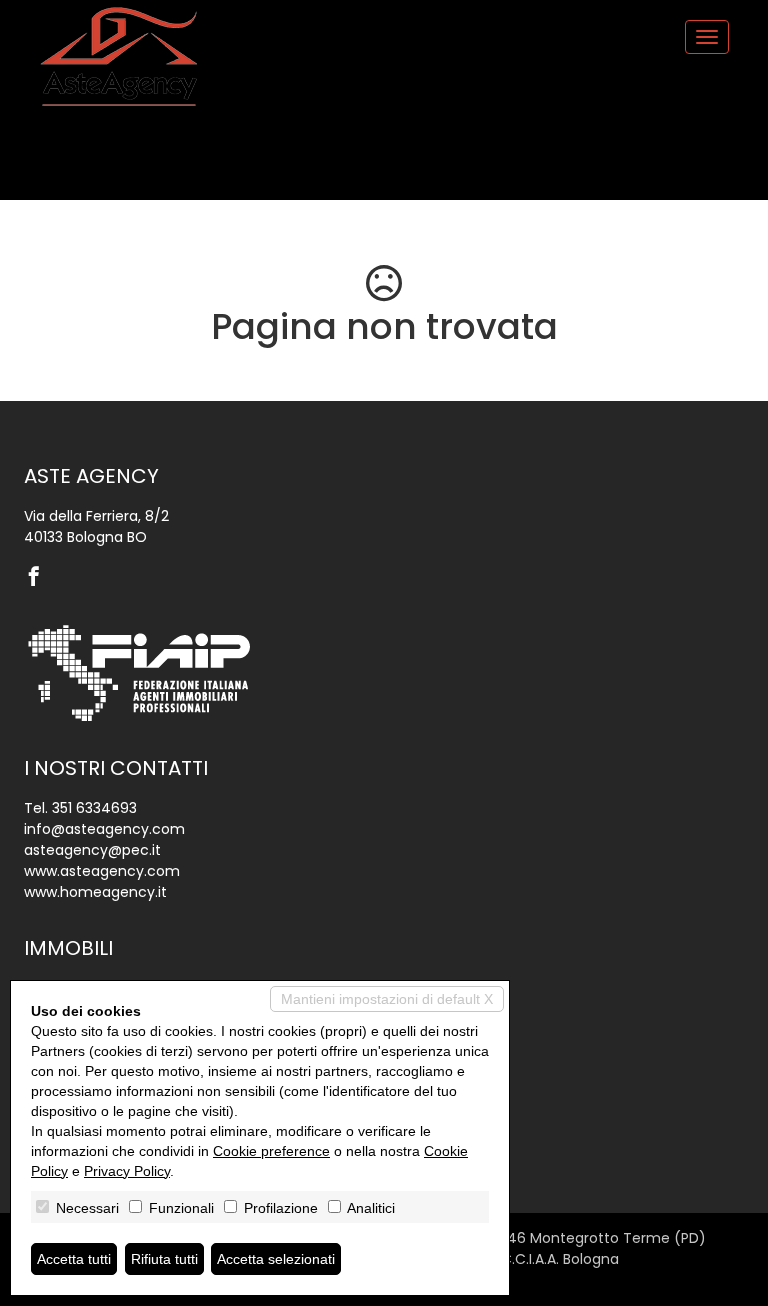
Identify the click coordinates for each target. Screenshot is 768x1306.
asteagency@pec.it (92, 850)
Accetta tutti (74, 1259)
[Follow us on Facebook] (39, 578)
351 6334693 (94, 808)
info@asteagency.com (104, 829)
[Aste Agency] (119, 57)
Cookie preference (271, 1151)
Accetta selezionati (276, 1259)
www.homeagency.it (95, 892)
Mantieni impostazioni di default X (387, 999)
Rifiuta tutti (164, 1259)
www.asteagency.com (102, 871)
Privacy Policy (127, 1171)
